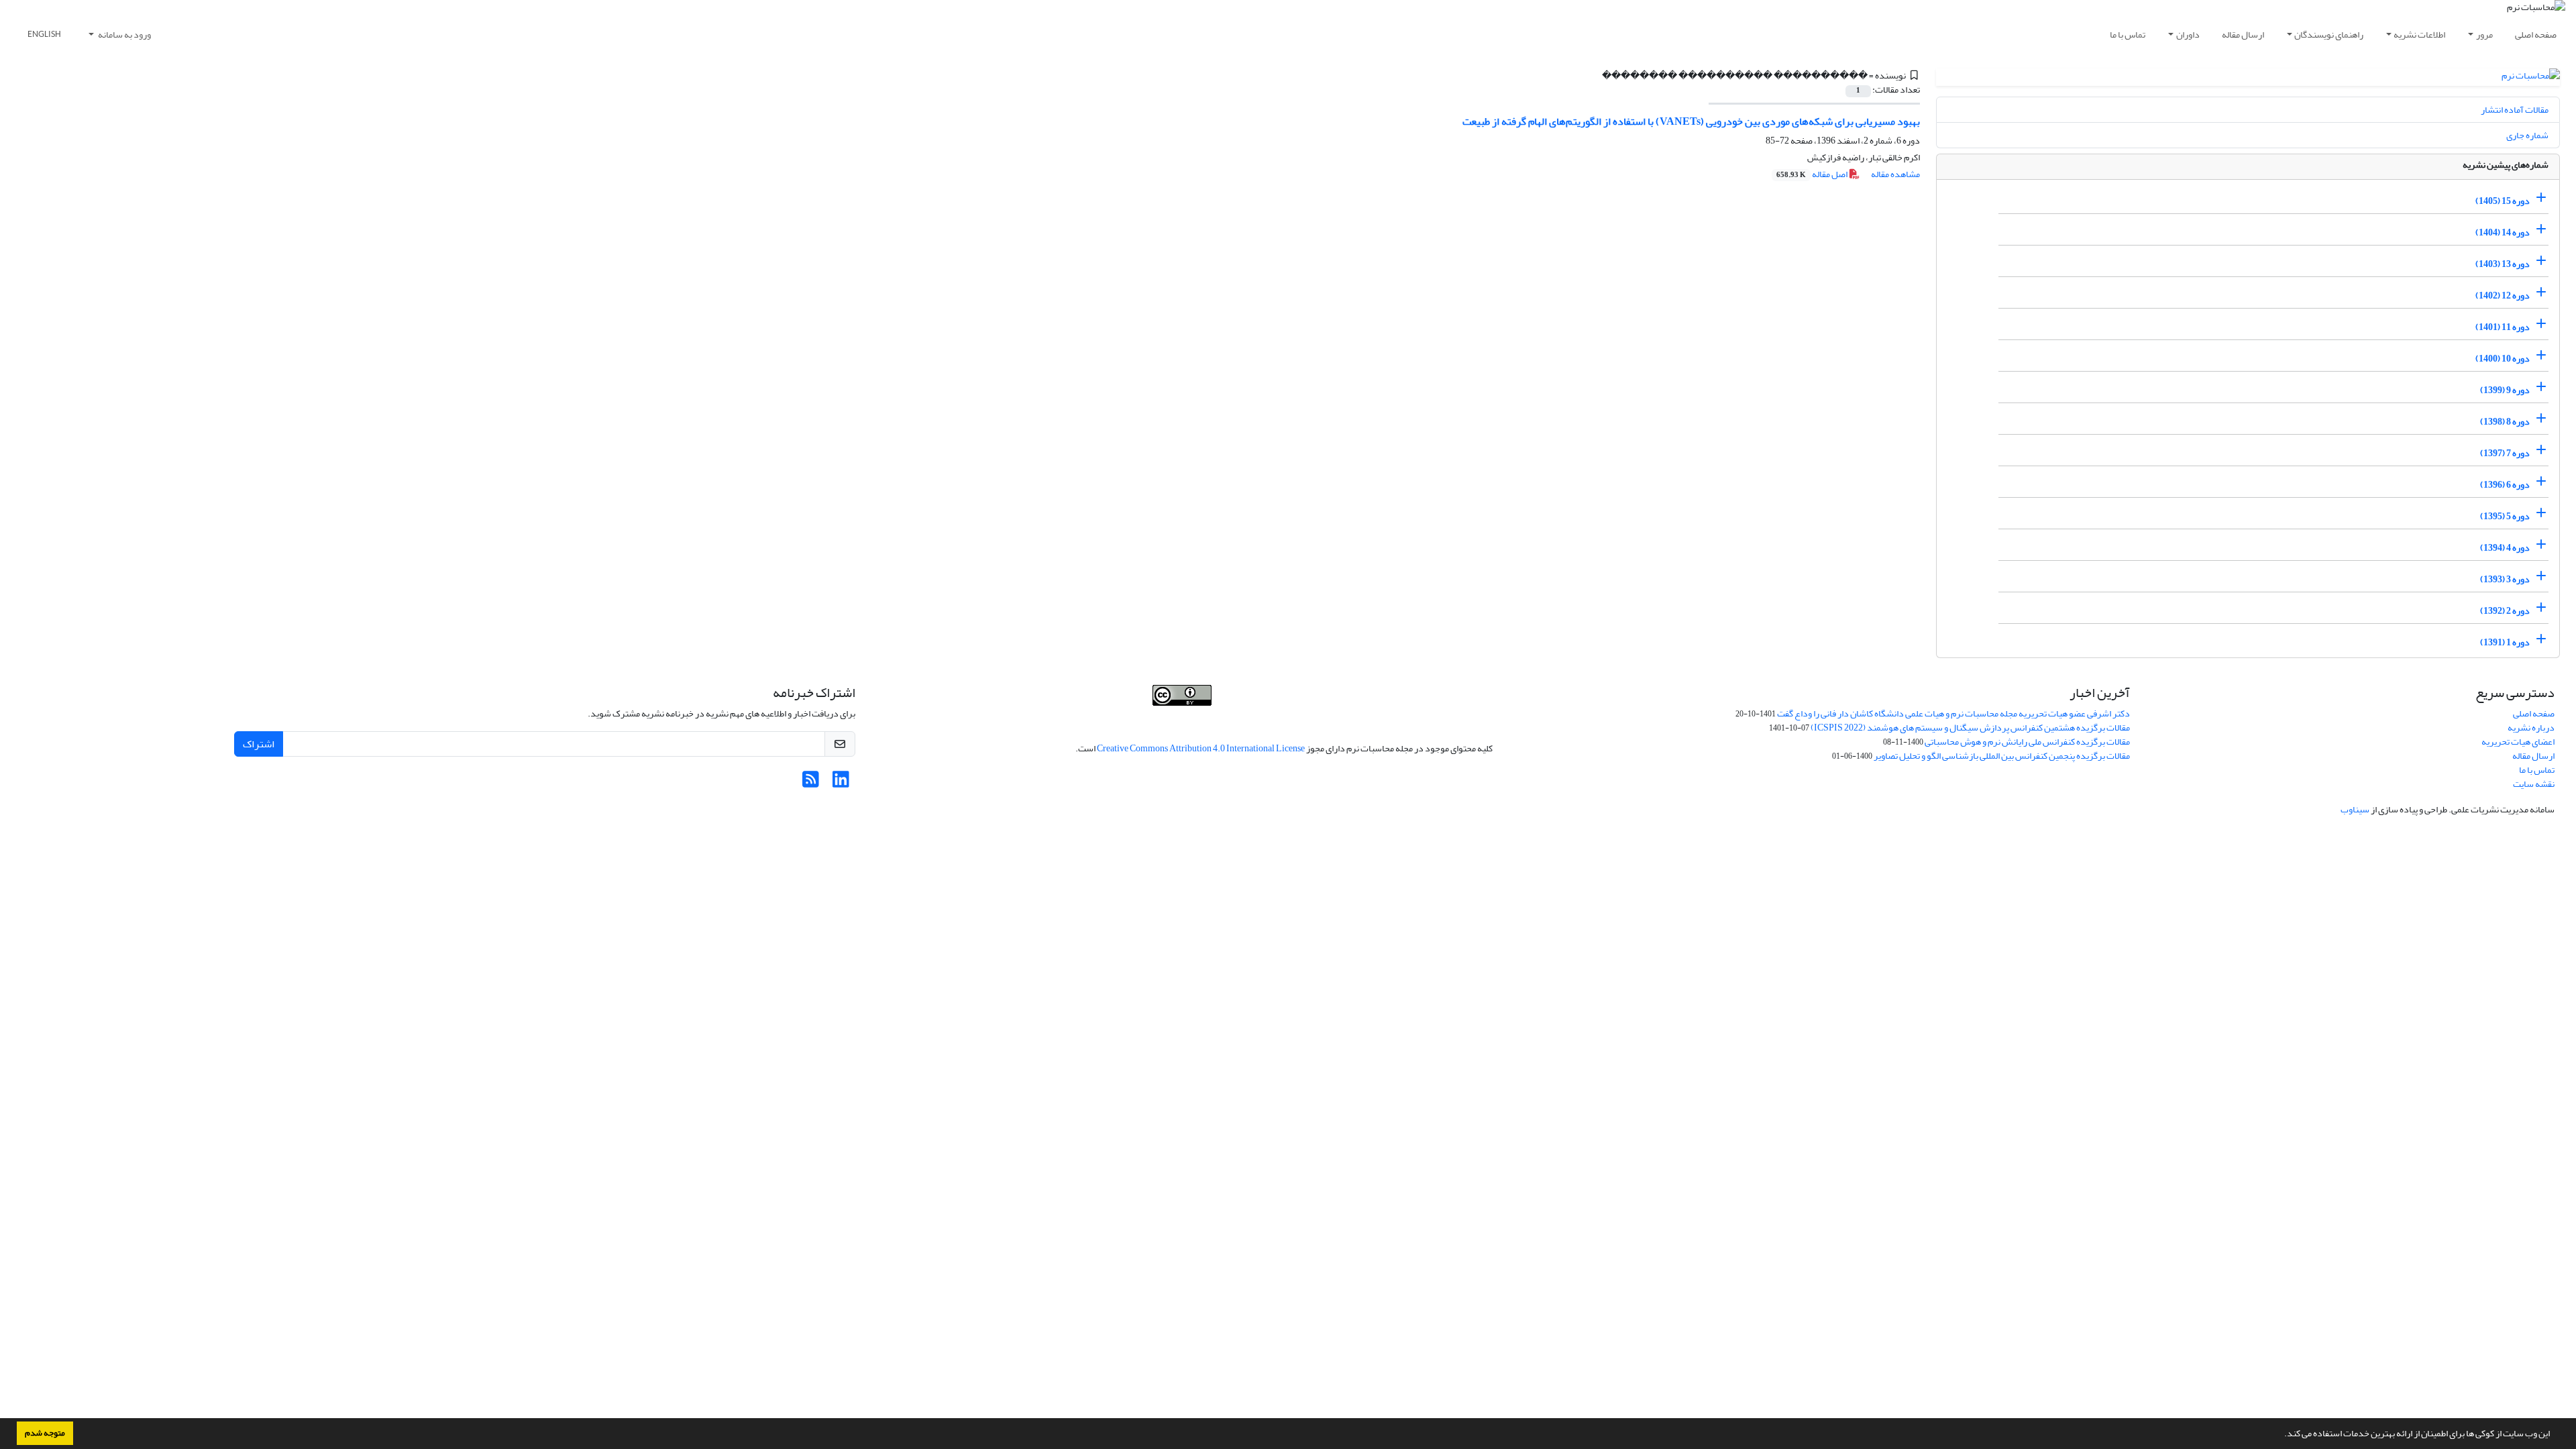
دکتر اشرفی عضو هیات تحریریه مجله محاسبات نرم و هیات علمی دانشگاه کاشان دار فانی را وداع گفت (1953, 713)
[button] (2281, 1435)
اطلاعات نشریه (2419, 35)
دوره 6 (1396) (2505, 485)
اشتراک (259, 744)
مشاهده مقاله (1895, 174)
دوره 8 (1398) (2505, 422)
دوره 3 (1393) (2505, 579)
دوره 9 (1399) (2505, 390)
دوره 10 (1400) (2503, 359)
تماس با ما (2128, 35)
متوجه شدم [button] (45, 1433)
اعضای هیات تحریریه (2518, 742)
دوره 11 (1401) (2503, 327)
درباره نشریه (2531, 728)
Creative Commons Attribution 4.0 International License (1201, 748)
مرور (2484, 35)
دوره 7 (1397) (2505, 453)
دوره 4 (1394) (2505, 548)
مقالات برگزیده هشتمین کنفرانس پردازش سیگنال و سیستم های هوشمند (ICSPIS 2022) (1970, 728)
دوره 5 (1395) (2505, 516)
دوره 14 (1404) (2503, 232)
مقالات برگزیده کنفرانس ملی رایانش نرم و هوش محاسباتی (2027, 742)
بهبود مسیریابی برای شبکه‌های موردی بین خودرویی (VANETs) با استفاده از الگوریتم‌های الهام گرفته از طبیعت (1691, 121)
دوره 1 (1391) (2505, 642)
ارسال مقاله (2243, 35)
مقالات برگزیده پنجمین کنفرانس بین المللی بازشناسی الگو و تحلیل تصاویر (2002, 756)
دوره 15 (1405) (2503, 201)
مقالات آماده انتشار (2515, 110)
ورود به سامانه (124, 35)
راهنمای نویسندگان (2329, 35)
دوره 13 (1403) (2503, 264)
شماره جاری (2527, 135)
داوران (2188, 35)
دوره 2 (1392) (2505, 611)
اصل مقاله (1813, 174)
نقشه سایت (2534, 784)
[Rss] (811, 783)
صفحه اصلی (2536, 35)
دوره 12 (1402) (2503, 296)
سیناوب (2355, 809)
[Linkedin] (841, 783)
